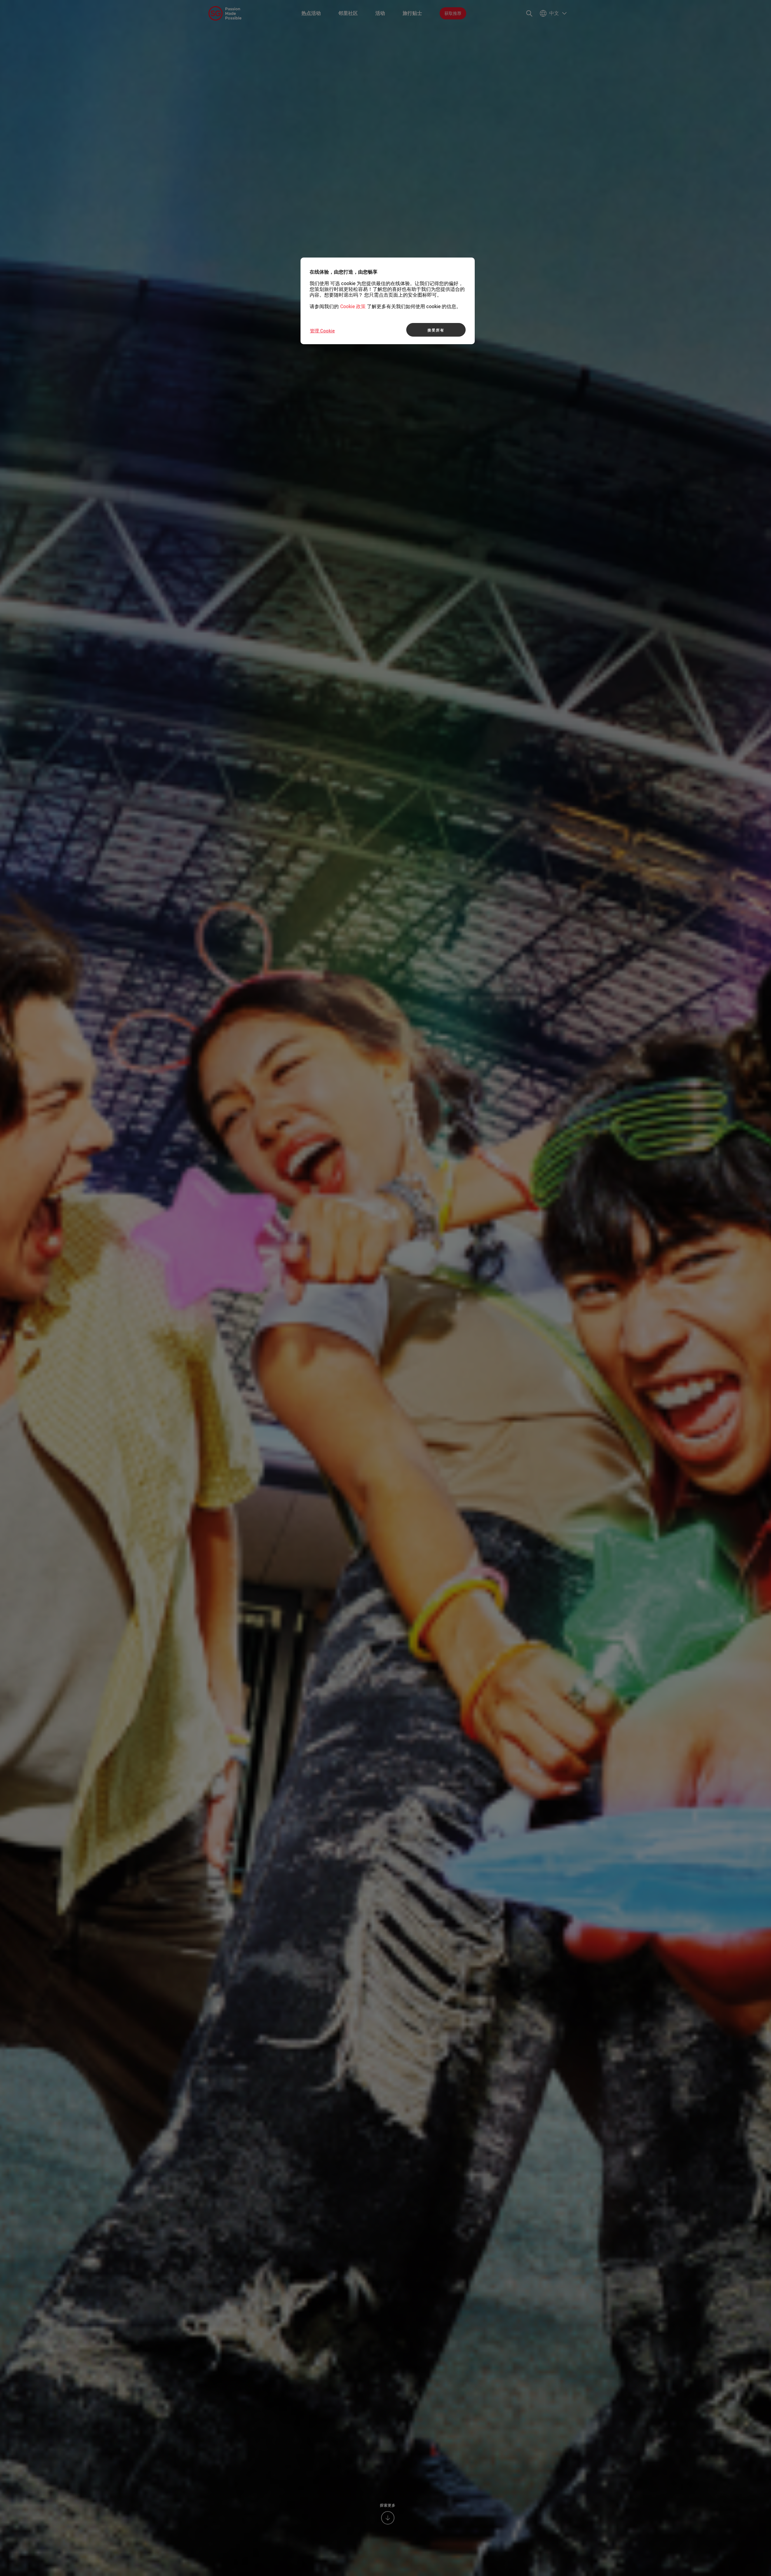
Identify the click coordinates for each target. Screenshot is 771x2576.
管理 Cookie (322, 331)
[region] (388, 301)
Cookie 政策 (353, 306)
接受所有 (436, 330)
